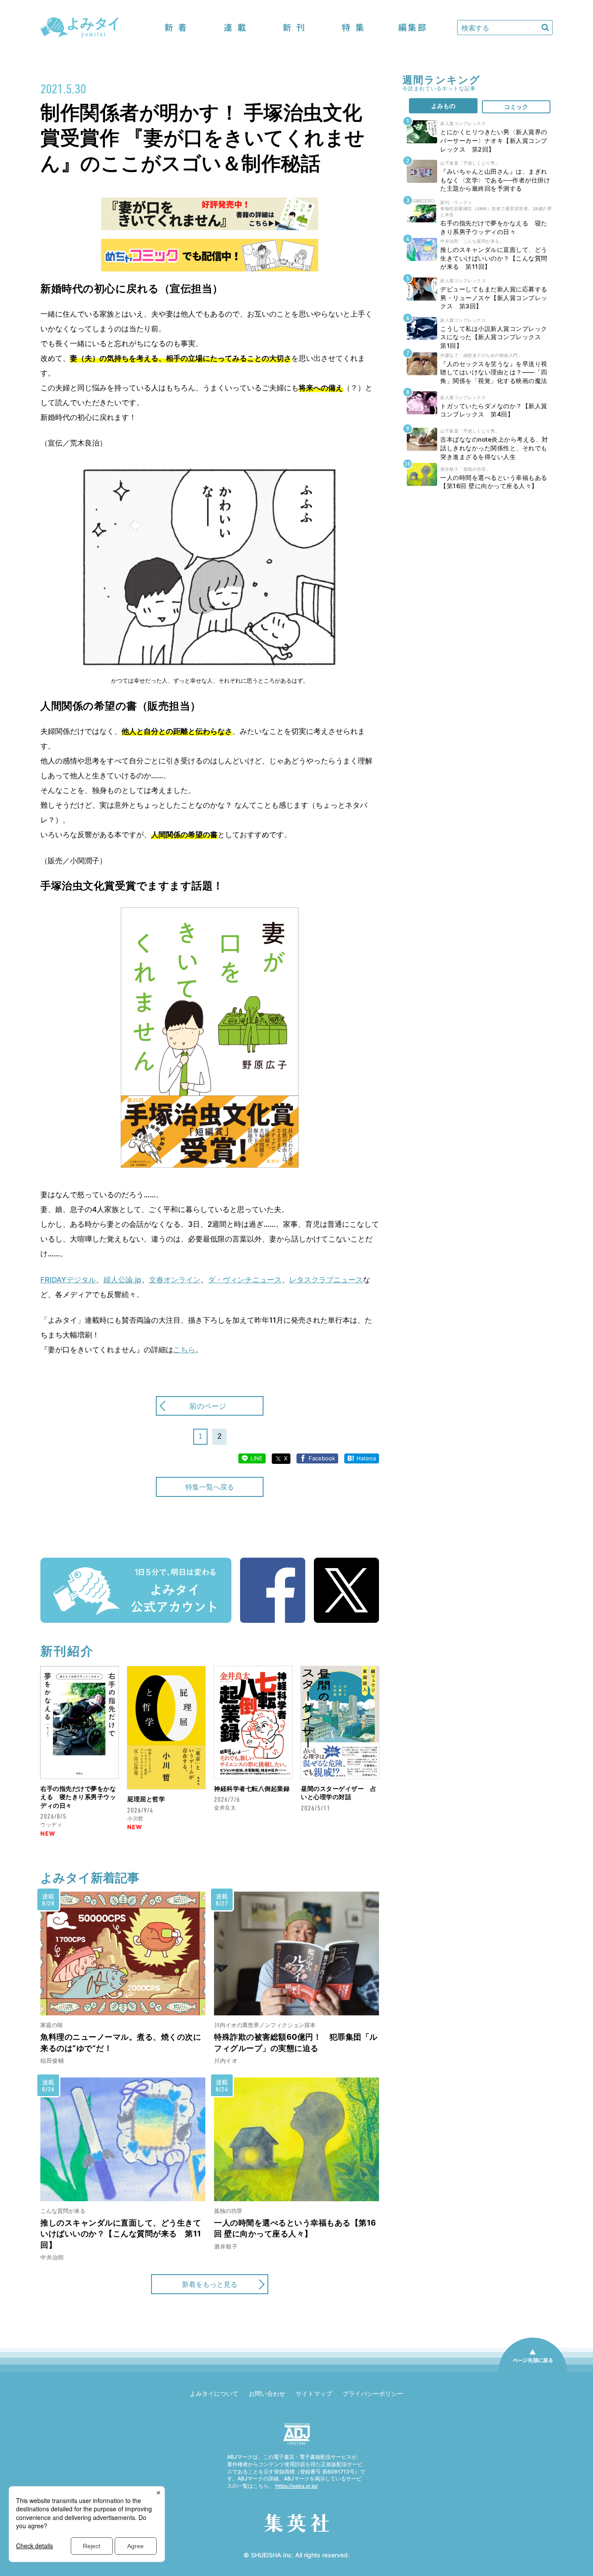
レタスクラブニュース (326, 1280)
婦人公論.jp (122, 1280)
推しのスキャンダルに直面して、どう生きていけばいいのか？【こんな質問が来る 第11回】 (121, 2234)
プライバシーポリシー (373, 2393)
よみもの (443, 106)
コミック (516, 107)
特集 (353, 28)
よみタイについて (214, 2393)
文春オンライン (175, 1280)
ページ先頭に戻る (533, 2372)
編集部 (412, 28)
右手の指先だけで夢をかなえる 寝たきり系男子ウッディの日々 (78, 1797)
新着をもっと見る (210, 2284)
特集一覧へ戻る (210, 1487)
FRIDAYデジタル (68, 1280)
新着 (176, 28)
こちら (184, 1350)
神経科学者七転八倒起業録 (252, 1788)
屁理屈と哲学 (146, 1799)
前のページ (208, 1406)
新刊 (294, 28)
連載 (235, 28)
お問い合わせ (267, 2393)
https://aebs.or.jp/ (296, 2486)
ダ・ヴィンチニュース (245, 1280)
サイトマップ (314, 2393)
